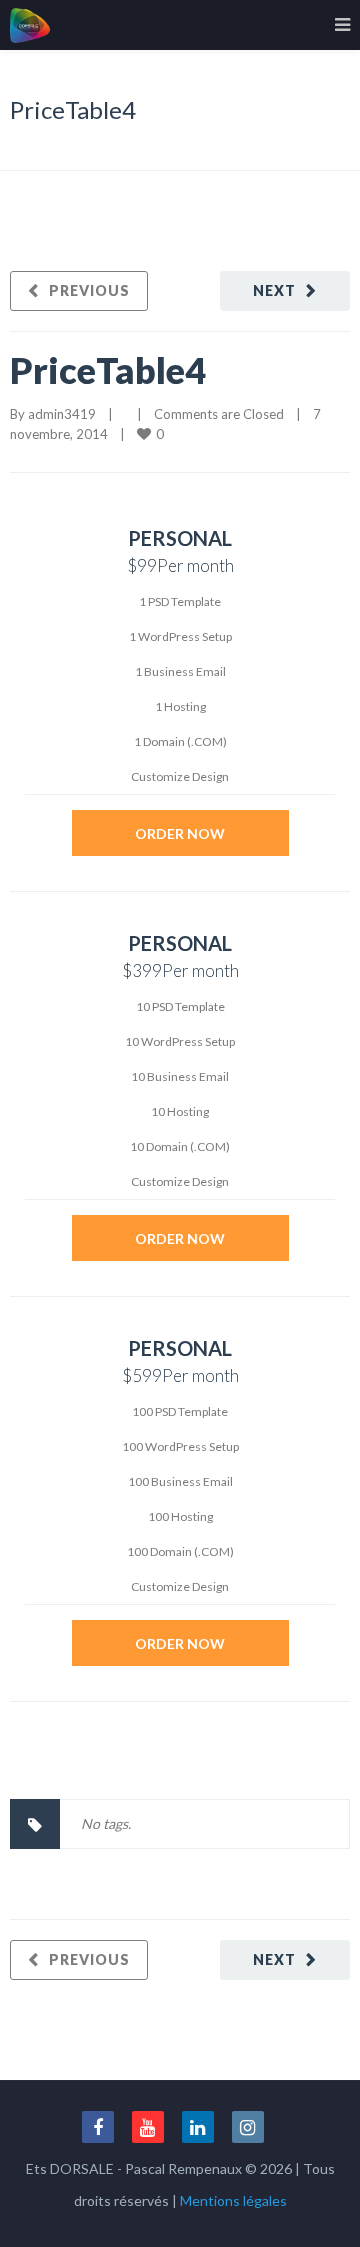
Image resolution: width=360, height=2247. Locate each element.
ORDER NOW (180, 833)
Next (274, 290)
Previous (89, 290)
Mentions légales (233, 2200)
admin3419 (62, 414)
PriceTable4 (108, 370)
